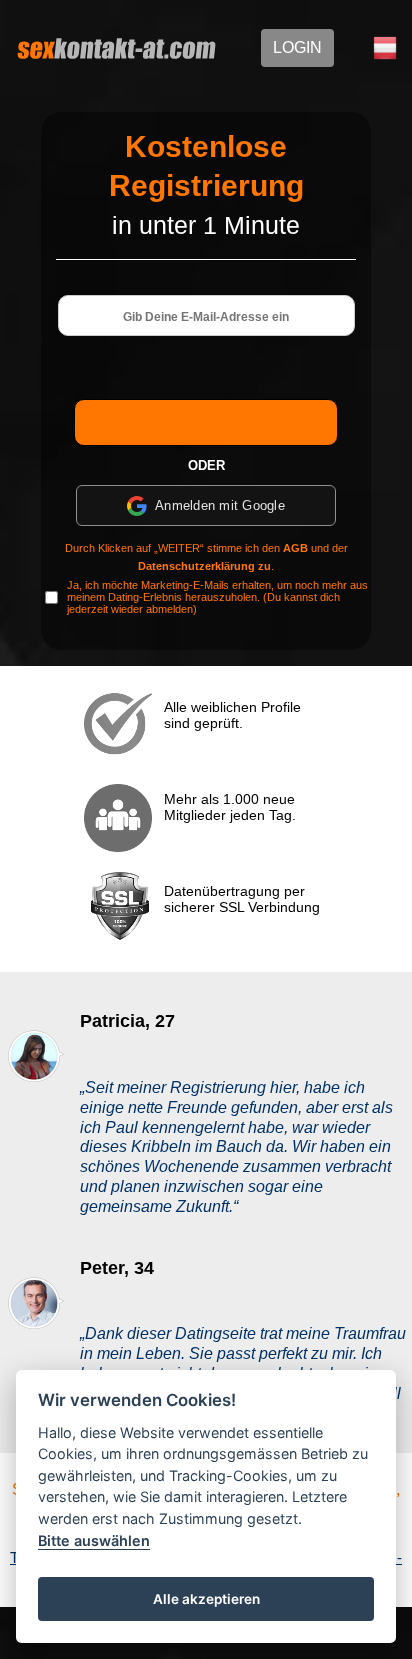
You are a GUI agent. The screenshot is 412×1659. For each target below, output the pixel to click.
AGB (295, 548)
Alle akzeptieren (206, 1599)
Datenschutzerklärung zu (204, 566)
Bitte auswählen (94, 1540)
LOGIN (297, 47)
